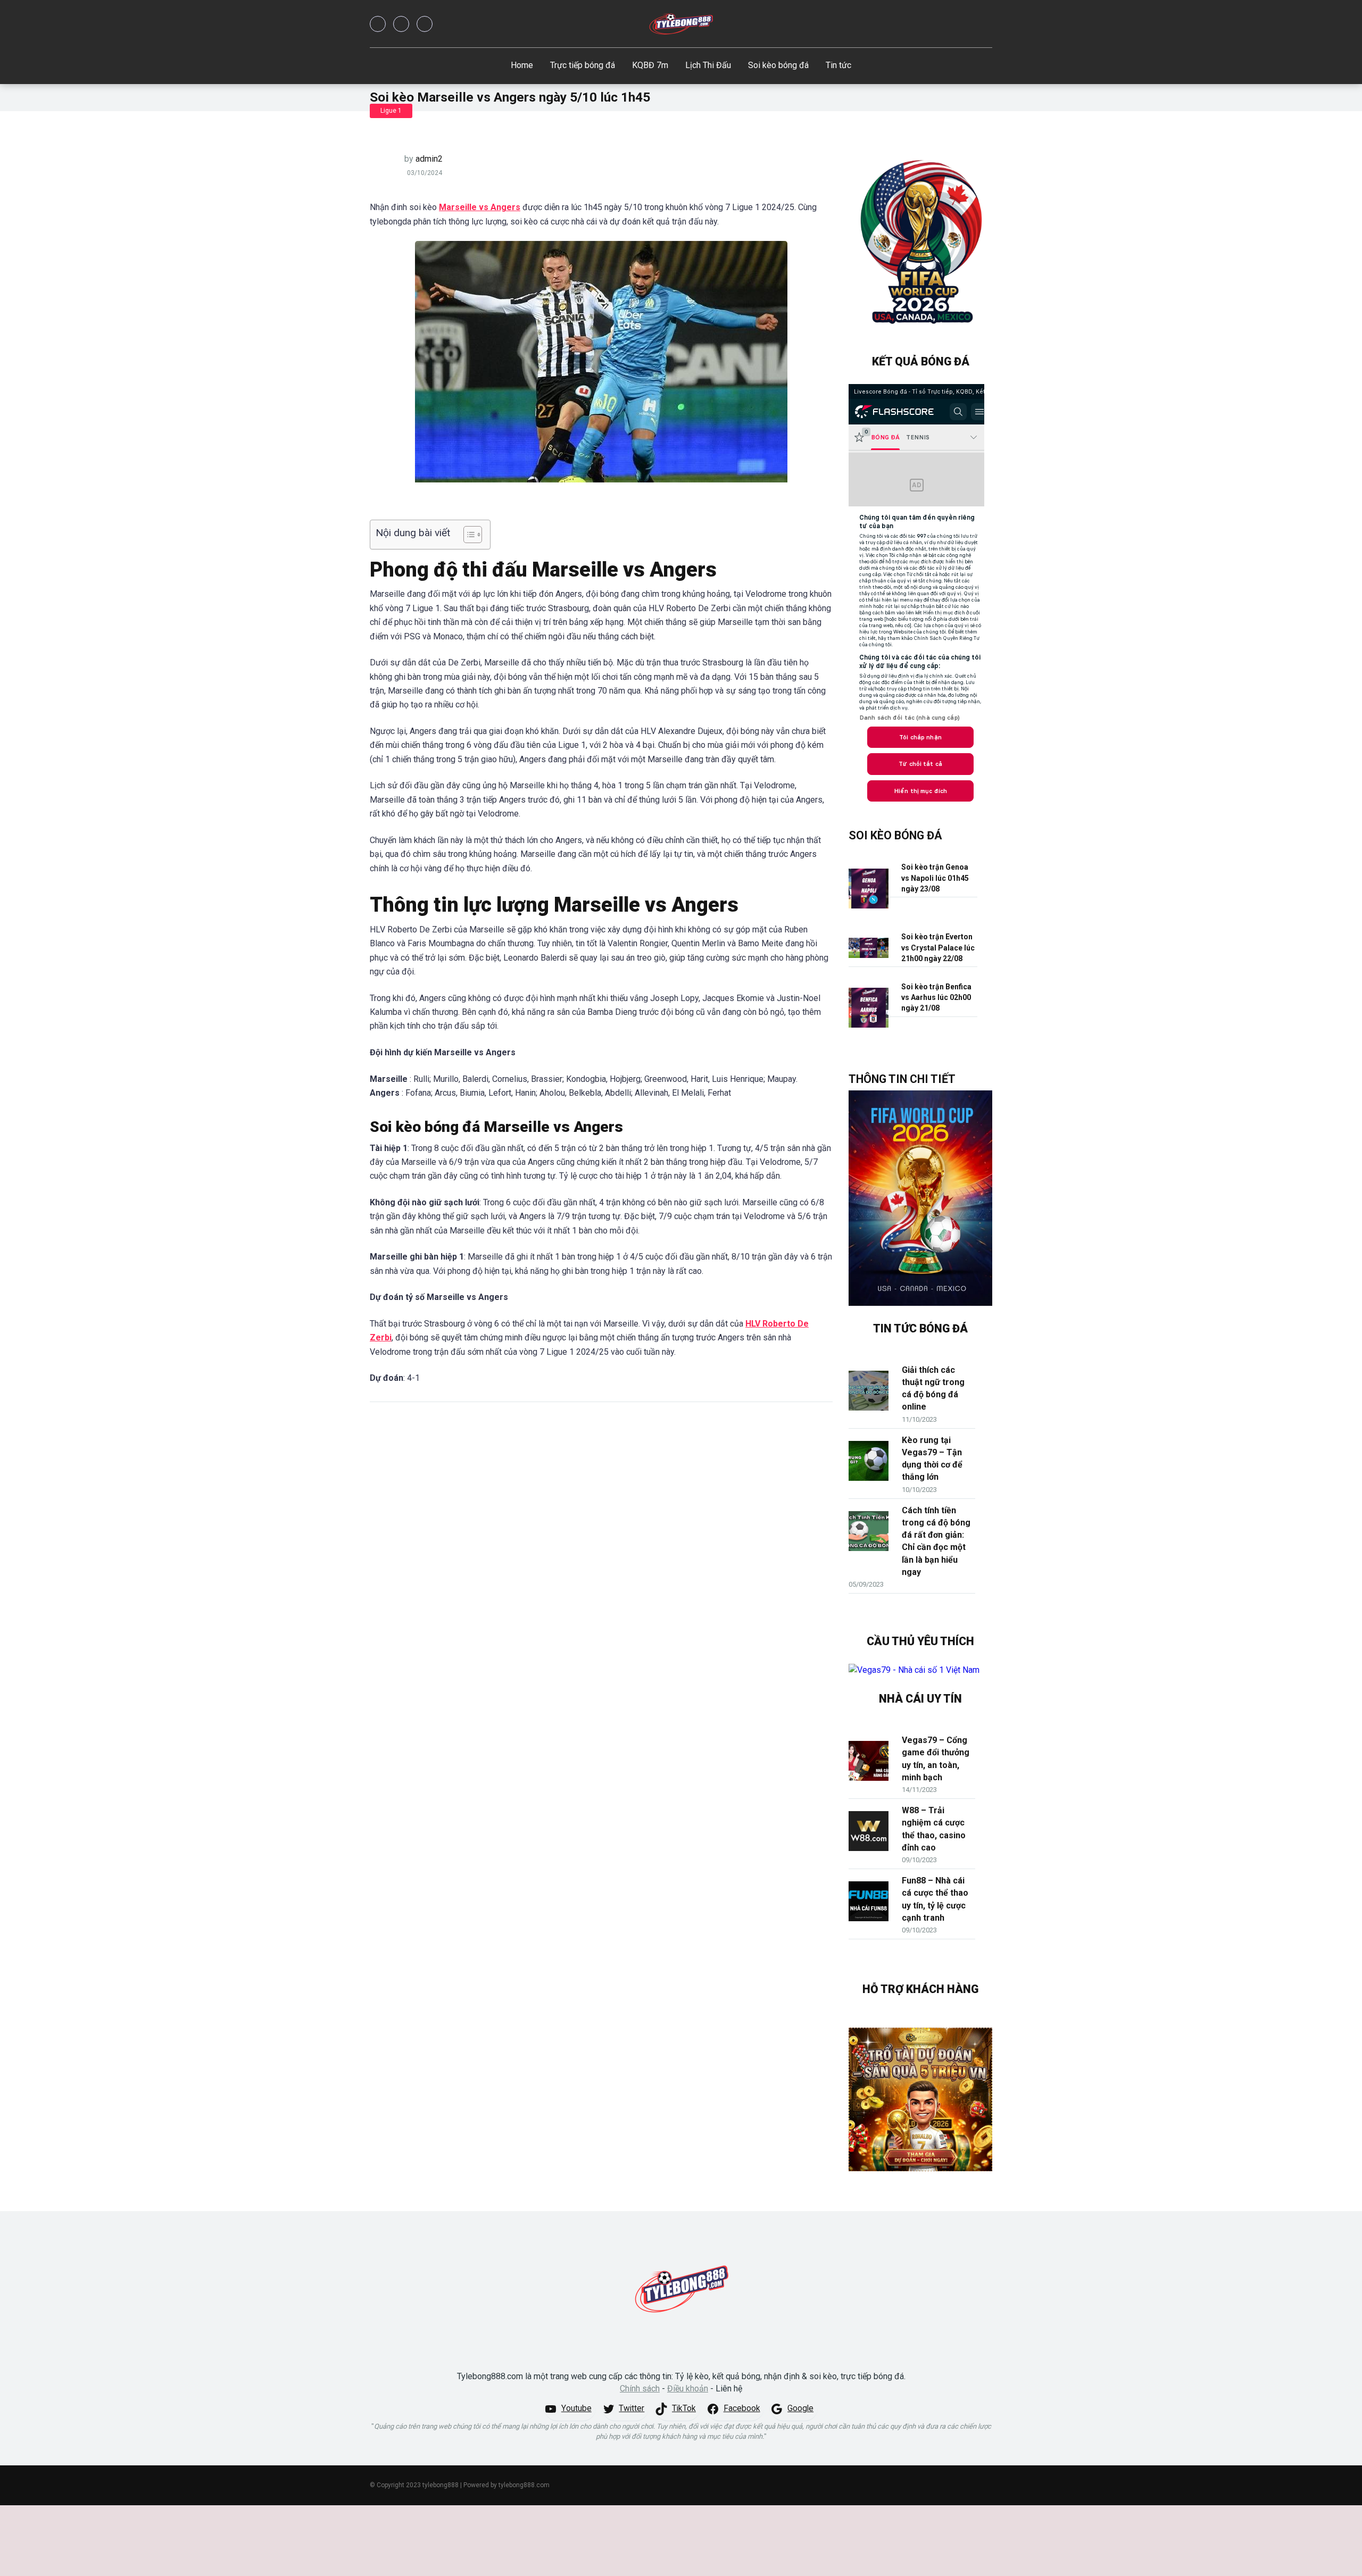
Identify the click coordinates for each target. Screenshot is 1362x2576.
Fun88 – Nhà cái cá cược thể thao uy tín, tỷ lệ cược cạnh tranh (935, 1899)
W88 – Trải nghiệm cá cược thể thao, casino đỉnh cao (934, 1829)
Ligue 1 (391, 111)
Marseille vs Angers (480, 207)
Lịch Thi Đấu (708, 65)
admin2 (429, 159)
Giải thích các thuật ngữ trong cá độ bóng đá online (933, 1389)
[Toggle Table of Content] (467, 535)
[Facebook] (378, 24)
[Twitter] (401, 24)
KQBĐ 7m (650, 65)
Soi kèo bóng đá (778, 65)
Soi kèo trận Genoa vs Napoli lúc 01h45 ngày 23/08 (935, 878)
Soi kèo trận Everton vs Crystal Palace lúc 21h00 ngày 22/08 (938, 948)
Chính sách (640, 2389)
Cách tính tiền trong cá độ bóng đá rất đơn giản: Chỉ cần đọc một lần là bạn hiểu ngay (936, 1541)
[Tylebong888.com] (681, 24)
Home (522, 65)
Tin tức (838, 65)
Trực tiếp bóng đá (583, 65)
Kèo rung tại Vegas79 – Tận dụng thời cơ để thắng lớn (932, 1459)
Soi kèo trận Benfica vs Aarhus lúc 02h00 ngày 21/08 (936, 998)
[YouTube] (425, 24)
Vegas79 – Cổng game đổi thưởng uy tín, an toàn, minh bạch (936, 1759)
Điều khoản (688, 2389)
